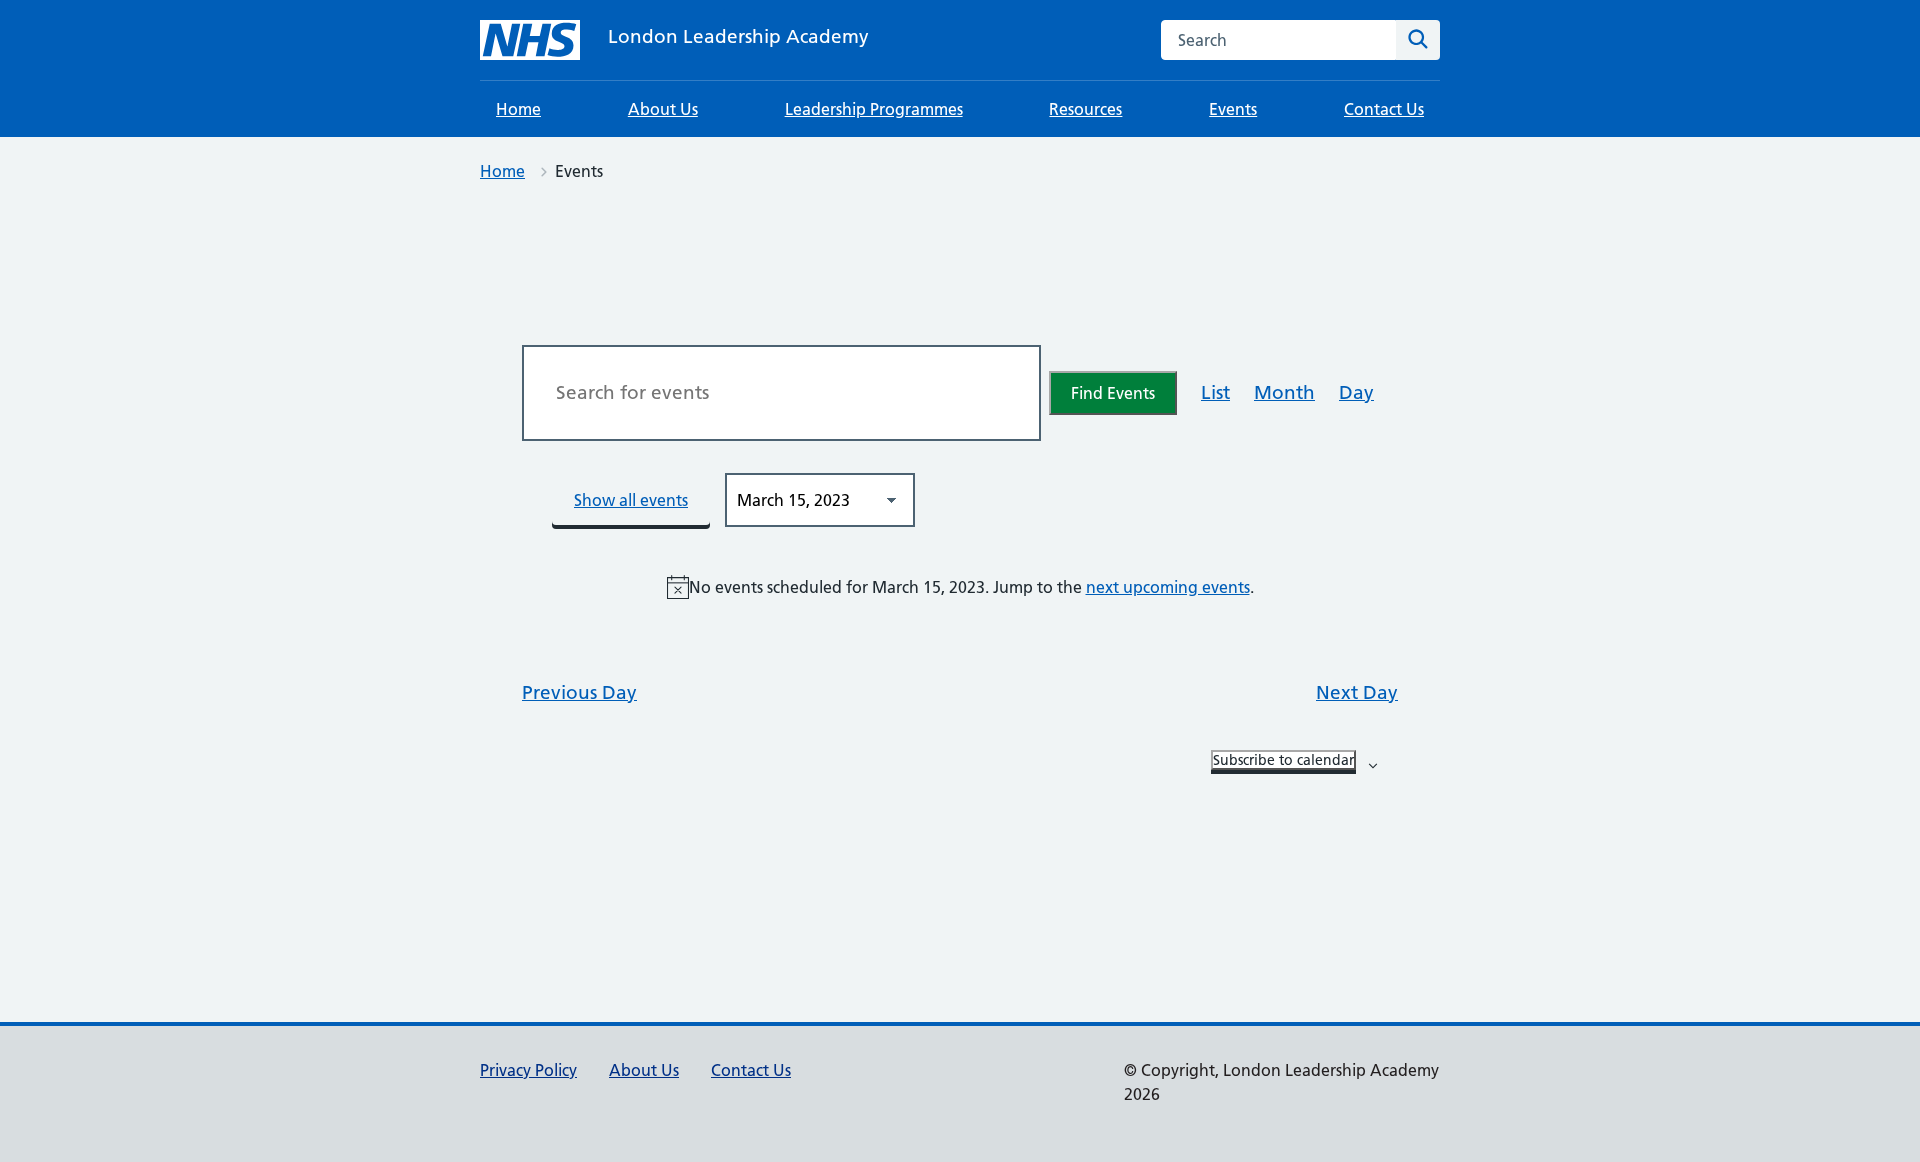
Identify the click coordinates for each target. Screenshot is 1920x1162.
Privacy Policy (528, 1070)
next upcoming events (1168, 587)
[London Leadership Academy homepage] (530, 40)
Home (518, 109)
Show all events (631, 500)
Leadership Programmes (874, 109)
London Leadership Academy (738, 36)
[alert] (960, 587)
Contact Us (1384, 109)
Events (1233, 109)
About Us (663, 109)
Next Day (1357, 692)
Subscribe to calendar (1283, 760)
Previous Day (579, 692)
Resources (1085, 109)
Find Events (1113, 393)
